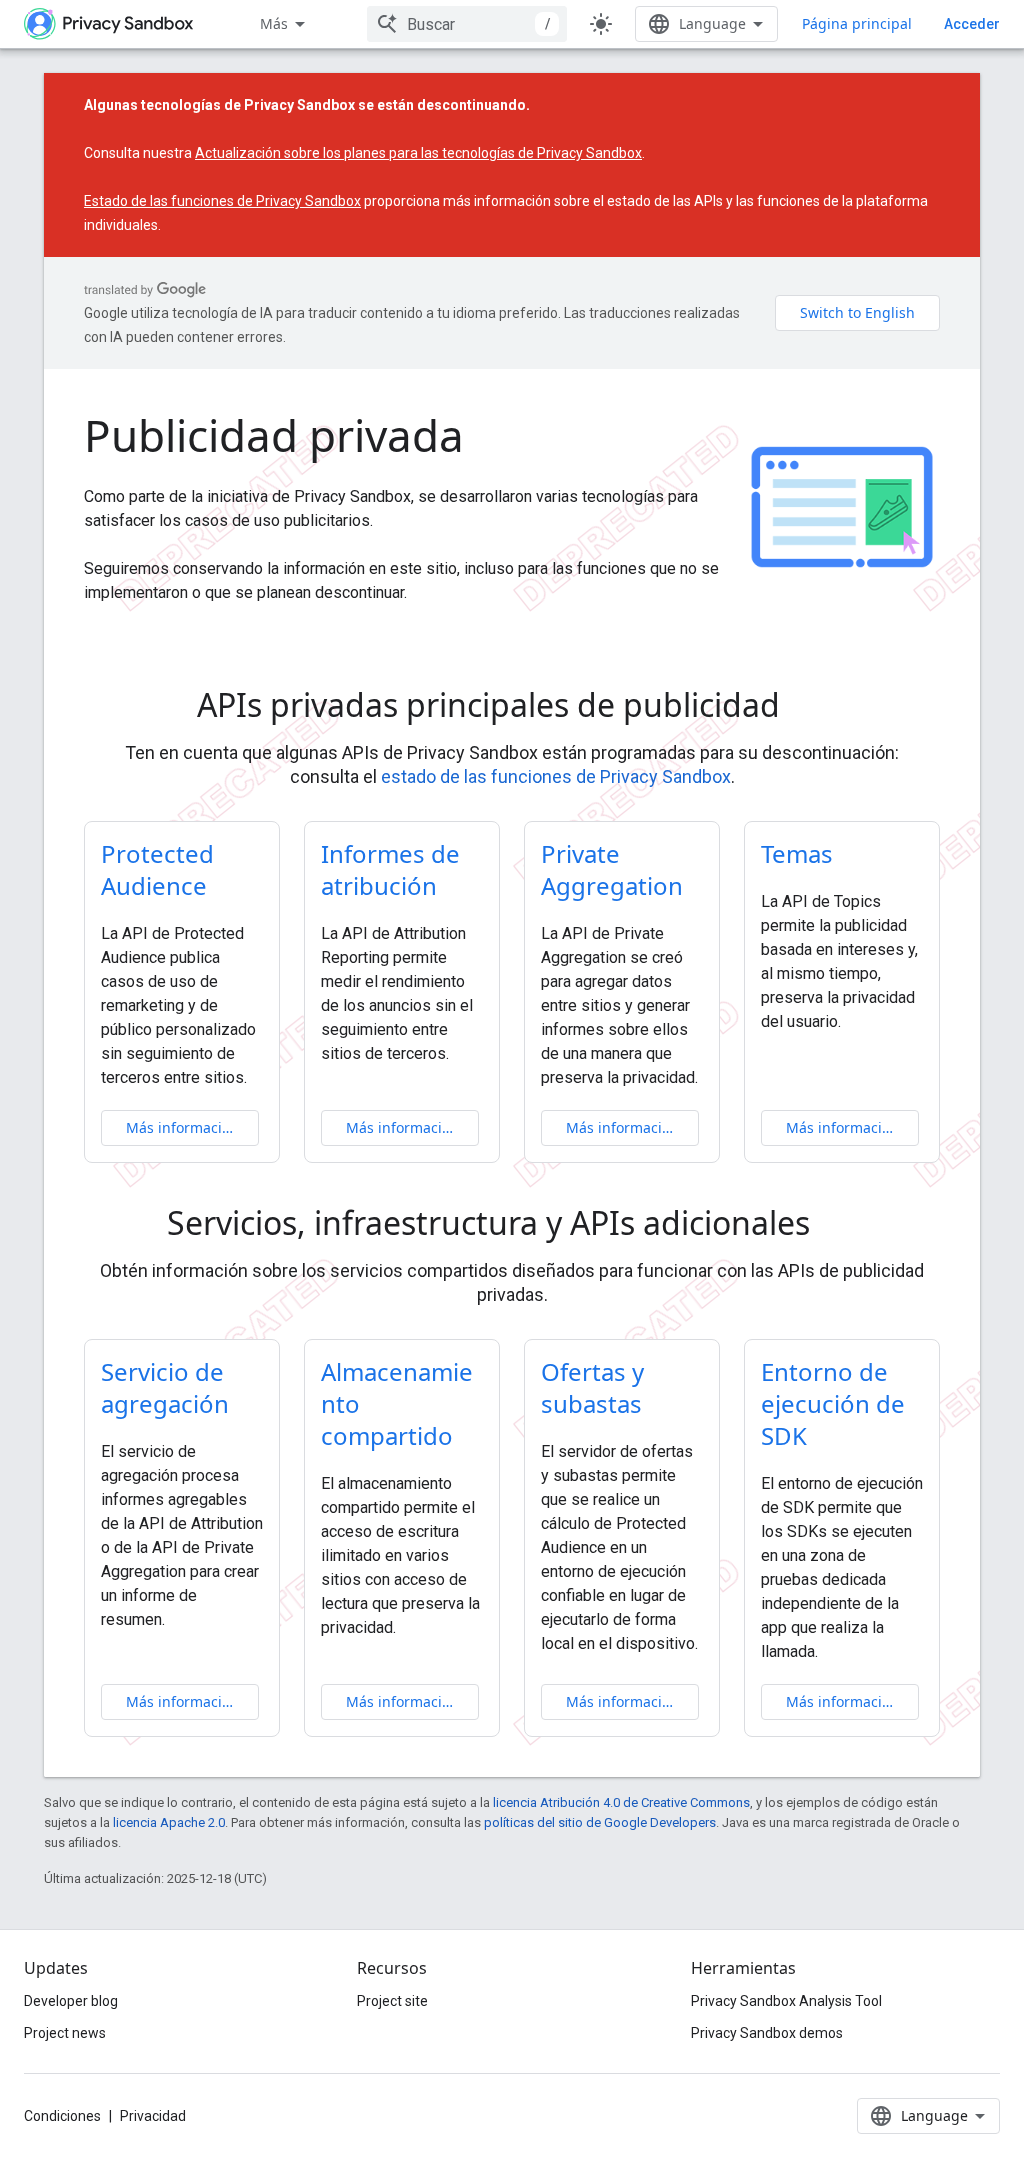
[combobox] (467, 24)
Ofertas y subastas (592, 1387)
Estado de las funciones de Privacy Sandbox (222, 201)
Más (274, 23)
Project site (392, 2001)
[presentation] (512, 705)
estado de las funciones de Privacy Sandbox (556, 776)
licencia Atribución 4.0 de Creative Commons (621, 1802)
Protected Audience (157, 869)
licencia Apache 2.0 (169, 1822)
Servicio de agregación (165, 1387)
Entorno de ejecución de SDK (833, 1403)
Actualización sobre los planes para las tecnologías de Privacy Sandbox (418, 153)
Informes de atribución (390, 869)
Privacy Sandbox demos (767, 2033)
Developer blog (71, 2001)
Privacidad (153, 2116)
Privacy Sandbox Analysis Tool (786, 2001)
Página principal (857, 23)
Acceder (972, 24)
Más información (182, 1127)
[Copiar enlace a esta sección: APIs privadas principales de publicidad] (808, 708)
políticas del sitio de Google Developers (600, 1822)
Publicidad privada (274, 435)
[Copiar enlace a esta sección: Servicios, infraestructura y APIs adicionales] (838, 1226)
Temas (797, 853)
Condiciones (62, 2116)
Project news (65, 2033)
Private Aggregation (612, 869)
